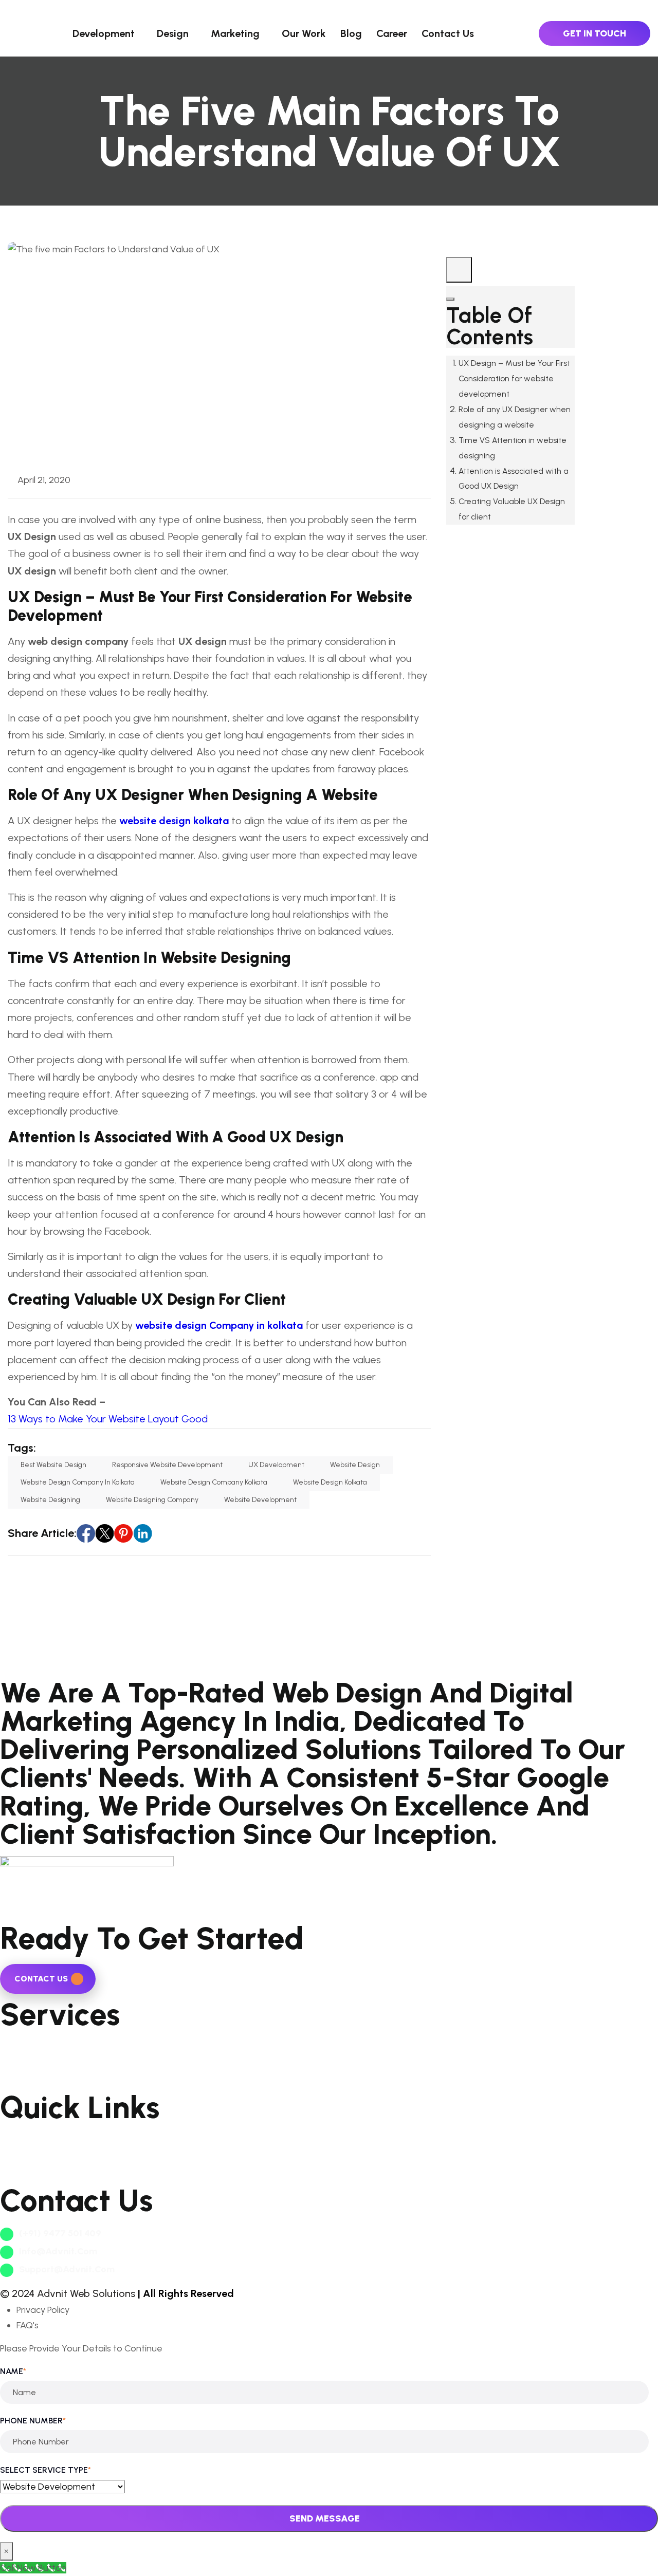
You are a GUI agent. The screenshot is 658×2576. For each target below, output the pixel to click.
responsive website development (167, 1465)
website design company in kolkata (78, 1482)
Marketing (235, 33)
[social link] (86, 1533)
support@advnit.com (66, 2269)
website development (260, 1500)
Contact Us (448, 33)
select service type (45, 2470)
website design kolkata (330, 1482)
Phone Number (33, 2421)
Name (13, 2371)
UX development (276, 1465)
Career (392, 33)
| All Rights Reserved (186, 2293)
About (13, 2138)
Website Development (46, 2045)
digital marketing (35, 2078)
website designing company (152, 1500)
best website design (53, 1465)
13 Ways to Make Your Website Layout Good (108, 1419)
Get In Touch (595, 33)
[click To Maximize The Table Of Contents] (459, 270)
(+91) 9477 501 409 (59, 2233)
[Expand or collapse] (450, 299)
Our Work (304, 33)
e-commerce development (57, 2062)
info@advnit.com (57, 2251)
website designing (50, 1500)
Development (104, 33)
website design (355, 1465)
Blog (351, 33)
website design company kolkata (214, 1482)
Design (173, 33)
